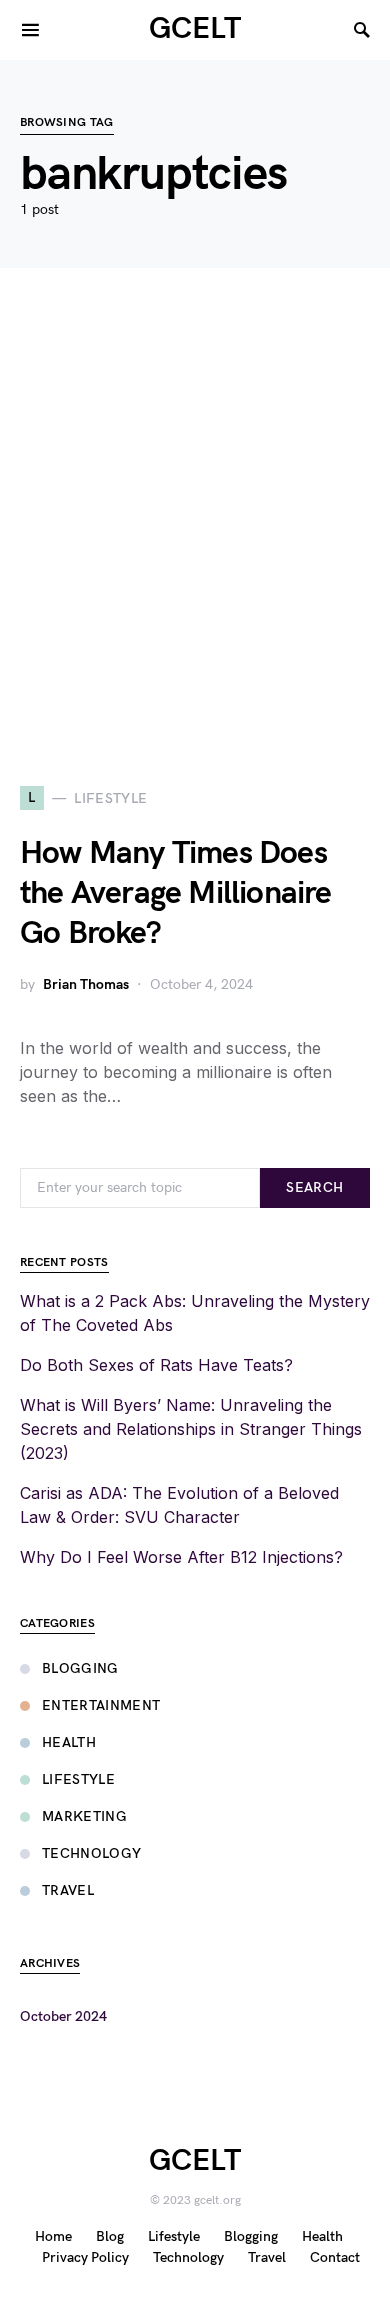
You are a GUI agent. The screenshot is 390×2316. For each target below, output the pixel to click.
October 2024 (63, 2016)
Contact (335, 2257)
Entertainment (101, 1705)
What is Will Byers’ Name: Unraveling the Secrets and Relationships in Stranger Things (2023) (191, 1429)
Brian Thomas (86, 984)
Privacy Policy (85, 2257)
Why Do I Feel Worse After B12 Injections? (181, 1557)
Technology (92, 1853)
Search (314, 1187)
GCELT (195, 29)
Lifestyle (78, 1779)
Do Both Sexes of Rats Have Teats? (156, 1365)
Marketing (84, 1816)
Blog (110, 2236)
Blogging (80, 1668)
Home (53, 2236)
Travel (68, 1890)
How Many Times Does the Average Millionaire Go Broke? (176, 893)
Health (69, 1742)
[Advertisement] (195, 527)
